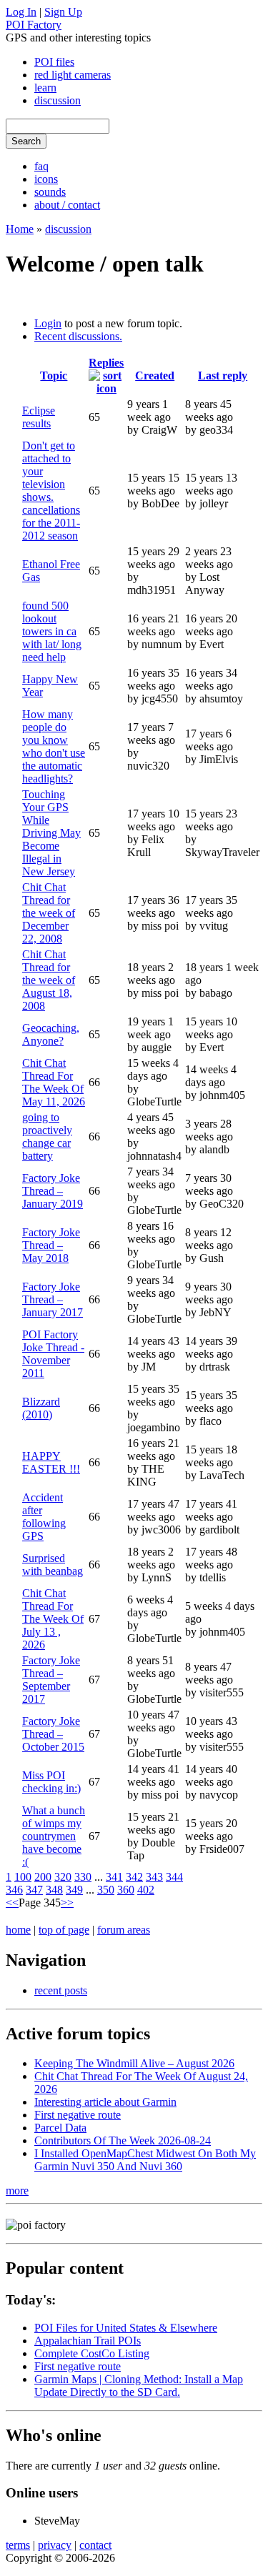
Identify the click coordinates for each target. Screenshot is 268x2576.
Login (48, 323)
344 (174, 1877)
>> (67, 1903)
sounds (50, 192)
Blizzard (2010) (41, 1408)
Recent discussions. (78, 336)
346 (14, 1890)
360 (126, 1890)
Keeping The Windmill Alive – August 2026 (134, 2063)
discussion (58, 100)
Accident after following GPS (44, 1517)
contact (95, 2545)
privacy (55, 2545)
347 (34, 1890)
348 (54, 1890)
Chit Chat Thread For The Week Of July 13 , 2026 (53, 1619)
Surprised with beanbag (53, 1565)
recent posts (61, 1990)
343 (154, 1877)
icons (46, 179)
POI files (54, 62)
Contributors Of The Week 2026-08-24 (123, 2140)
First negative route (78, 2115)
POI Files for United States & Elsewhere (126, 2328)
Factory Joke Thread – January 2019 (53, 1191)
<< (12, 1903)
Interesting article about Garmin (105, 2102)
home (18, 1930)
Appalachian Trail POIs (88, 2341)
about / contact (67, 205)
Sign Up (63, 12)
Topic (54, 376)
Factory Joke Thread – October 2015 (53, 1734)
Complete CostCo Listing (92, 2353)
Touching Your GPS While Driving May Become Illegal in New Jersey (51, 833)
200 (43, 1877)
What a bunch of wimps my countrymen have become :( (54, 1836)
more (17, 2190)
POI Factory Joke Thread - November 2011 (53, 1354)
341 (114, 1877)
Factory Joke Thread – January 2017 (53, 1299)
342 (134, 1877)
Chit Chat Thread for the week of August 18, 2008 (49, 980)
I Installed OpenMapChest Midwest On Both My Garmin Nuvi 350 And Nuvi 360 (145, 2160)
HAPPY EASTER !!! (51, 1462)
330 (83, 1877)
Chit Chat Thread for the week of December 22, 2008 (49, 913)
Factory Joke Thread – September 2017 (51, 1680)
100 (23, 1877)
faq (41, 166)
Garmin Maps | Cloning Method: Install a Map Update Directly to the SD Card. (139, 2386)
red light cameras (73, 75)
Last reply (223, 376)
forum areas (124, 1930)
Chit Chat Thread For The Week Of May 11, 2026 (54, 1082)
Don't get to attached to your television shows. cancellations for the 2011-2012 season (51, 491)
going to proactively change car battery (47, 1137)
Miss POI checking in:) (51, 1782)
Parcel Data (60, 2128)
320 (63, 1877)
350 (106, 1890)
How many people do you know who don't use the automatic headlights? (54, 746)
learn (45, 88)
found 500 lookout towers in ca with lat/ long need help (52, 631)
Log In (21, 12)
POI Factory (34, 25)
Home (20, 229)
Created (155, 376)
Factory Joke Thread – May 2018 (51, 1245)
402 (146, 1890)
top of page (64, 1930)
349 (74, 1890)
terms (18, 2545)
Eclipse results (39, 417)
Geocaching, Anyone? (51, 1034)
